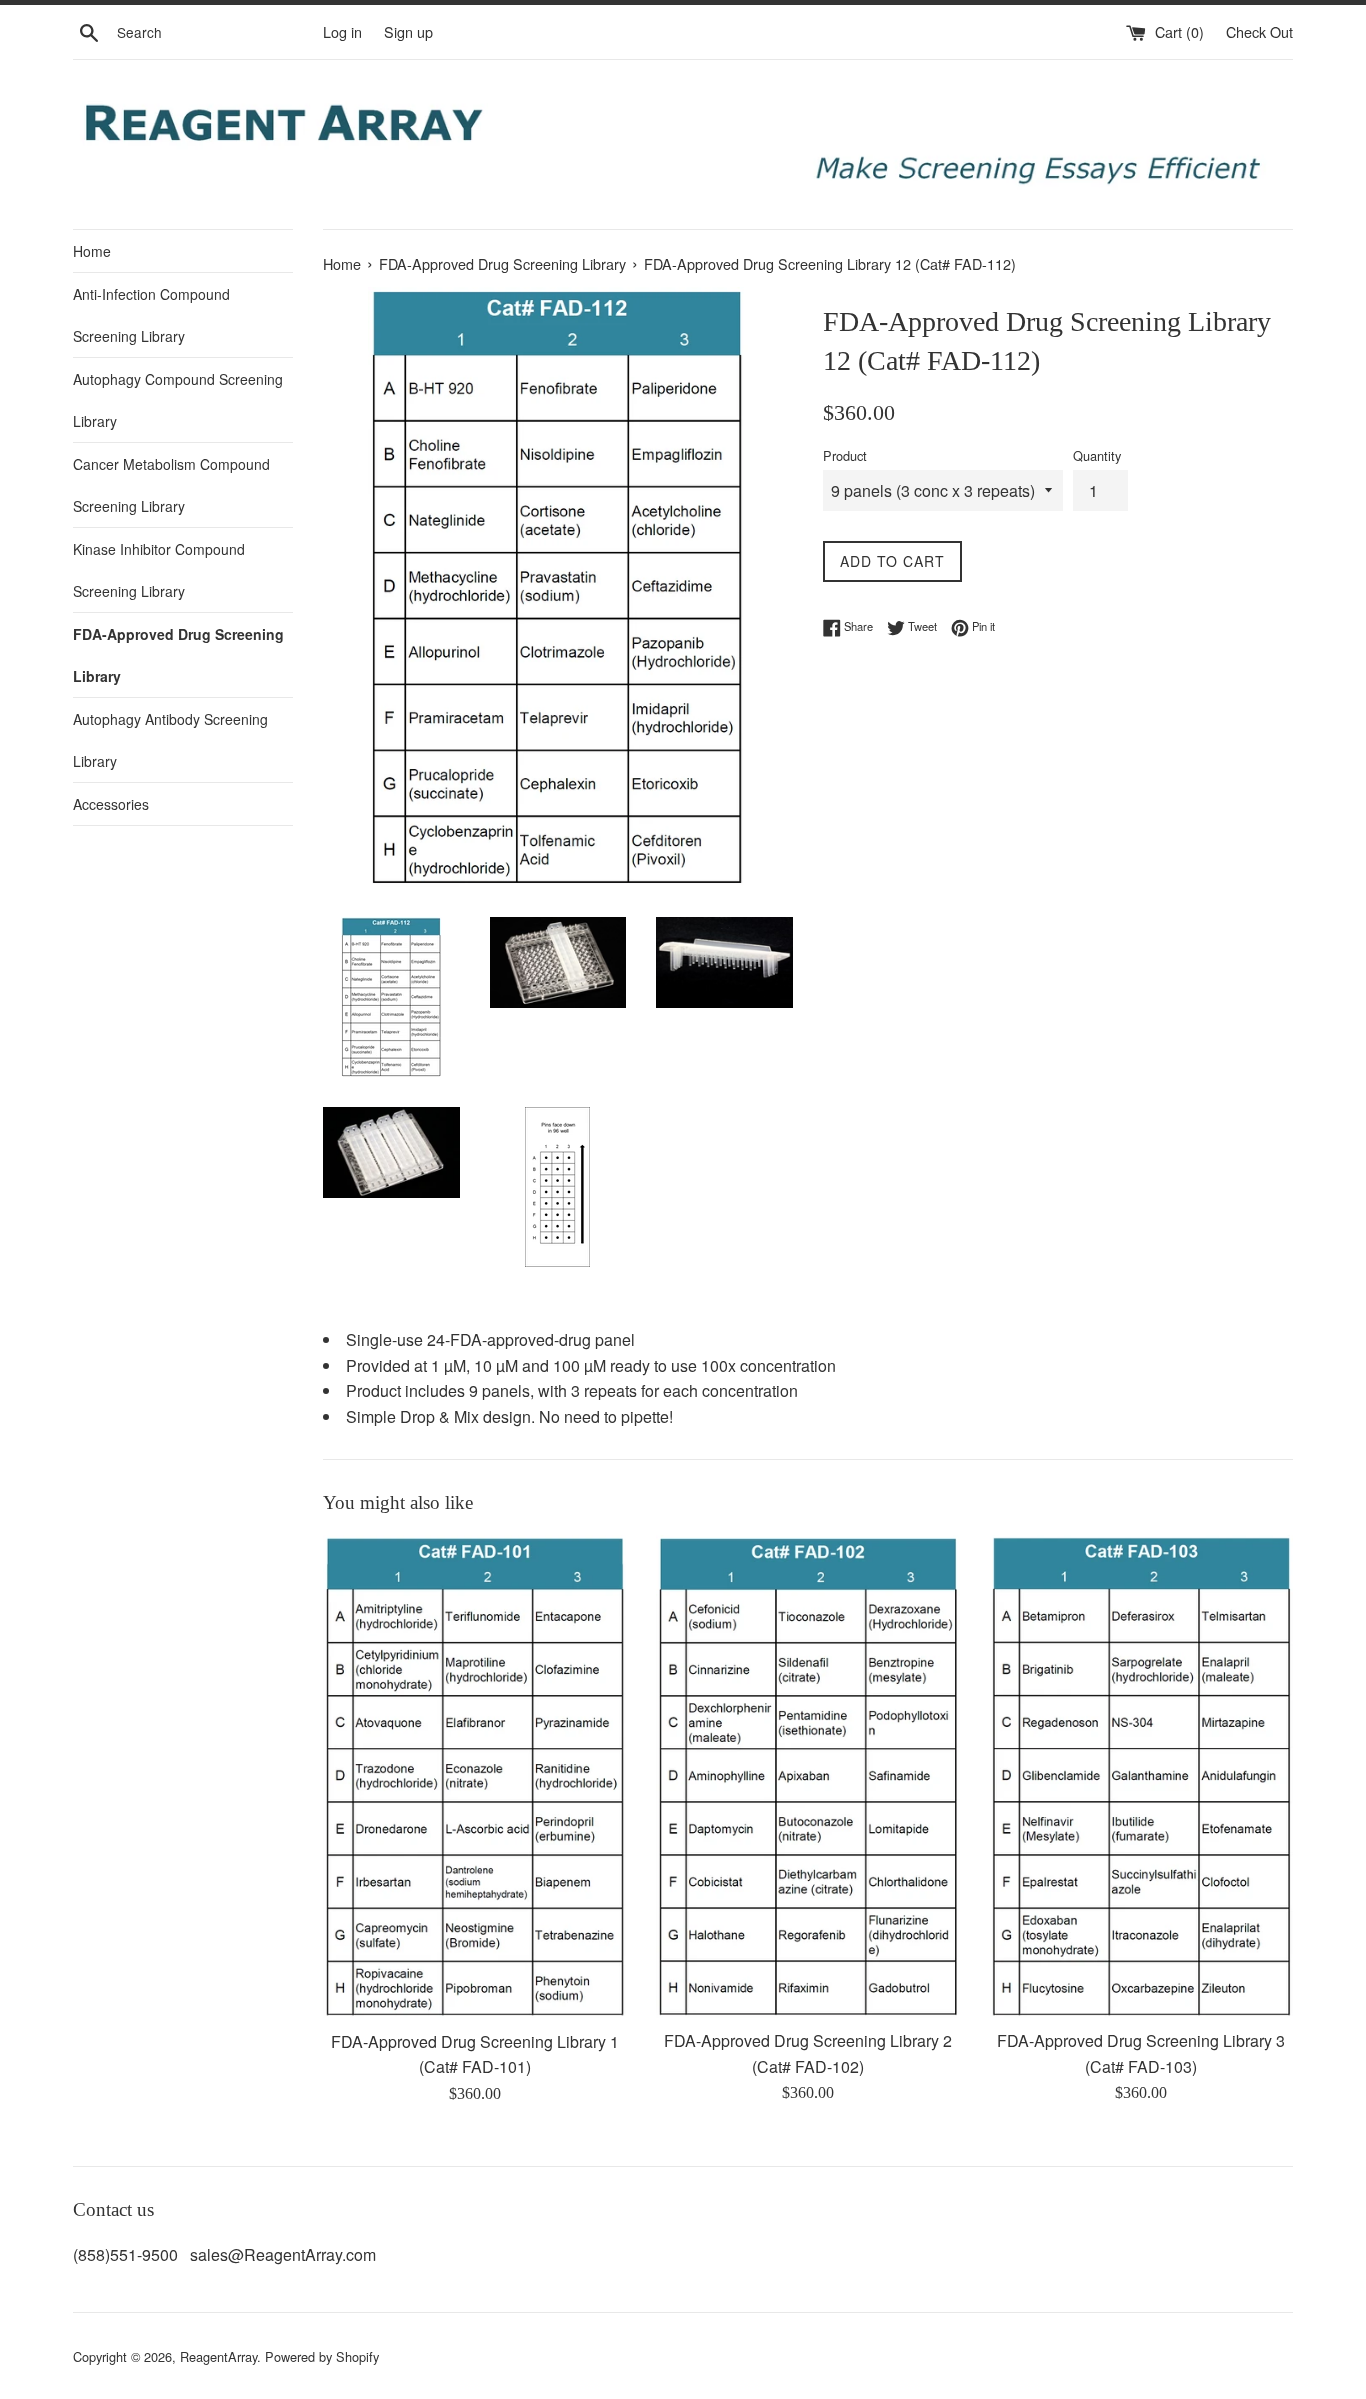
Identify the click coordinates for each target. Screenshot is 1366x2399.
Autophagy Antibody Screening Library (170, 740)
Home (92, 251)
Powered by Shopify (322, 2356)
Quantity (1097, 455)
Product (845, 455)
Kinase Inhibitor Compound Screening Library (159, 570)
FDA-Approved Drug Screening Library (178, 655)
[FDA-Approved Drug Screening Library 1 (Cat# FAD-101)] (474, 1777)
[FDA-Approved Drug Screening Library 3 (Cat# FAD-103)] (1141, 1776)
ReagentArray (218, 2356)
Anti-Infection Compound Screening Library (151, 315)
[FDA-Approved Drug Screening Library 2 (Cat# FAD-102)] (807, 1776)
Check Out (1259, 31)
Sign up (408, 31)
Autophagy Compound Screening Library (178, 400)
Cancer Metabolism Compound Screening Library (171, 485)
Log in (342, 31)
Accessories (111, 804)
